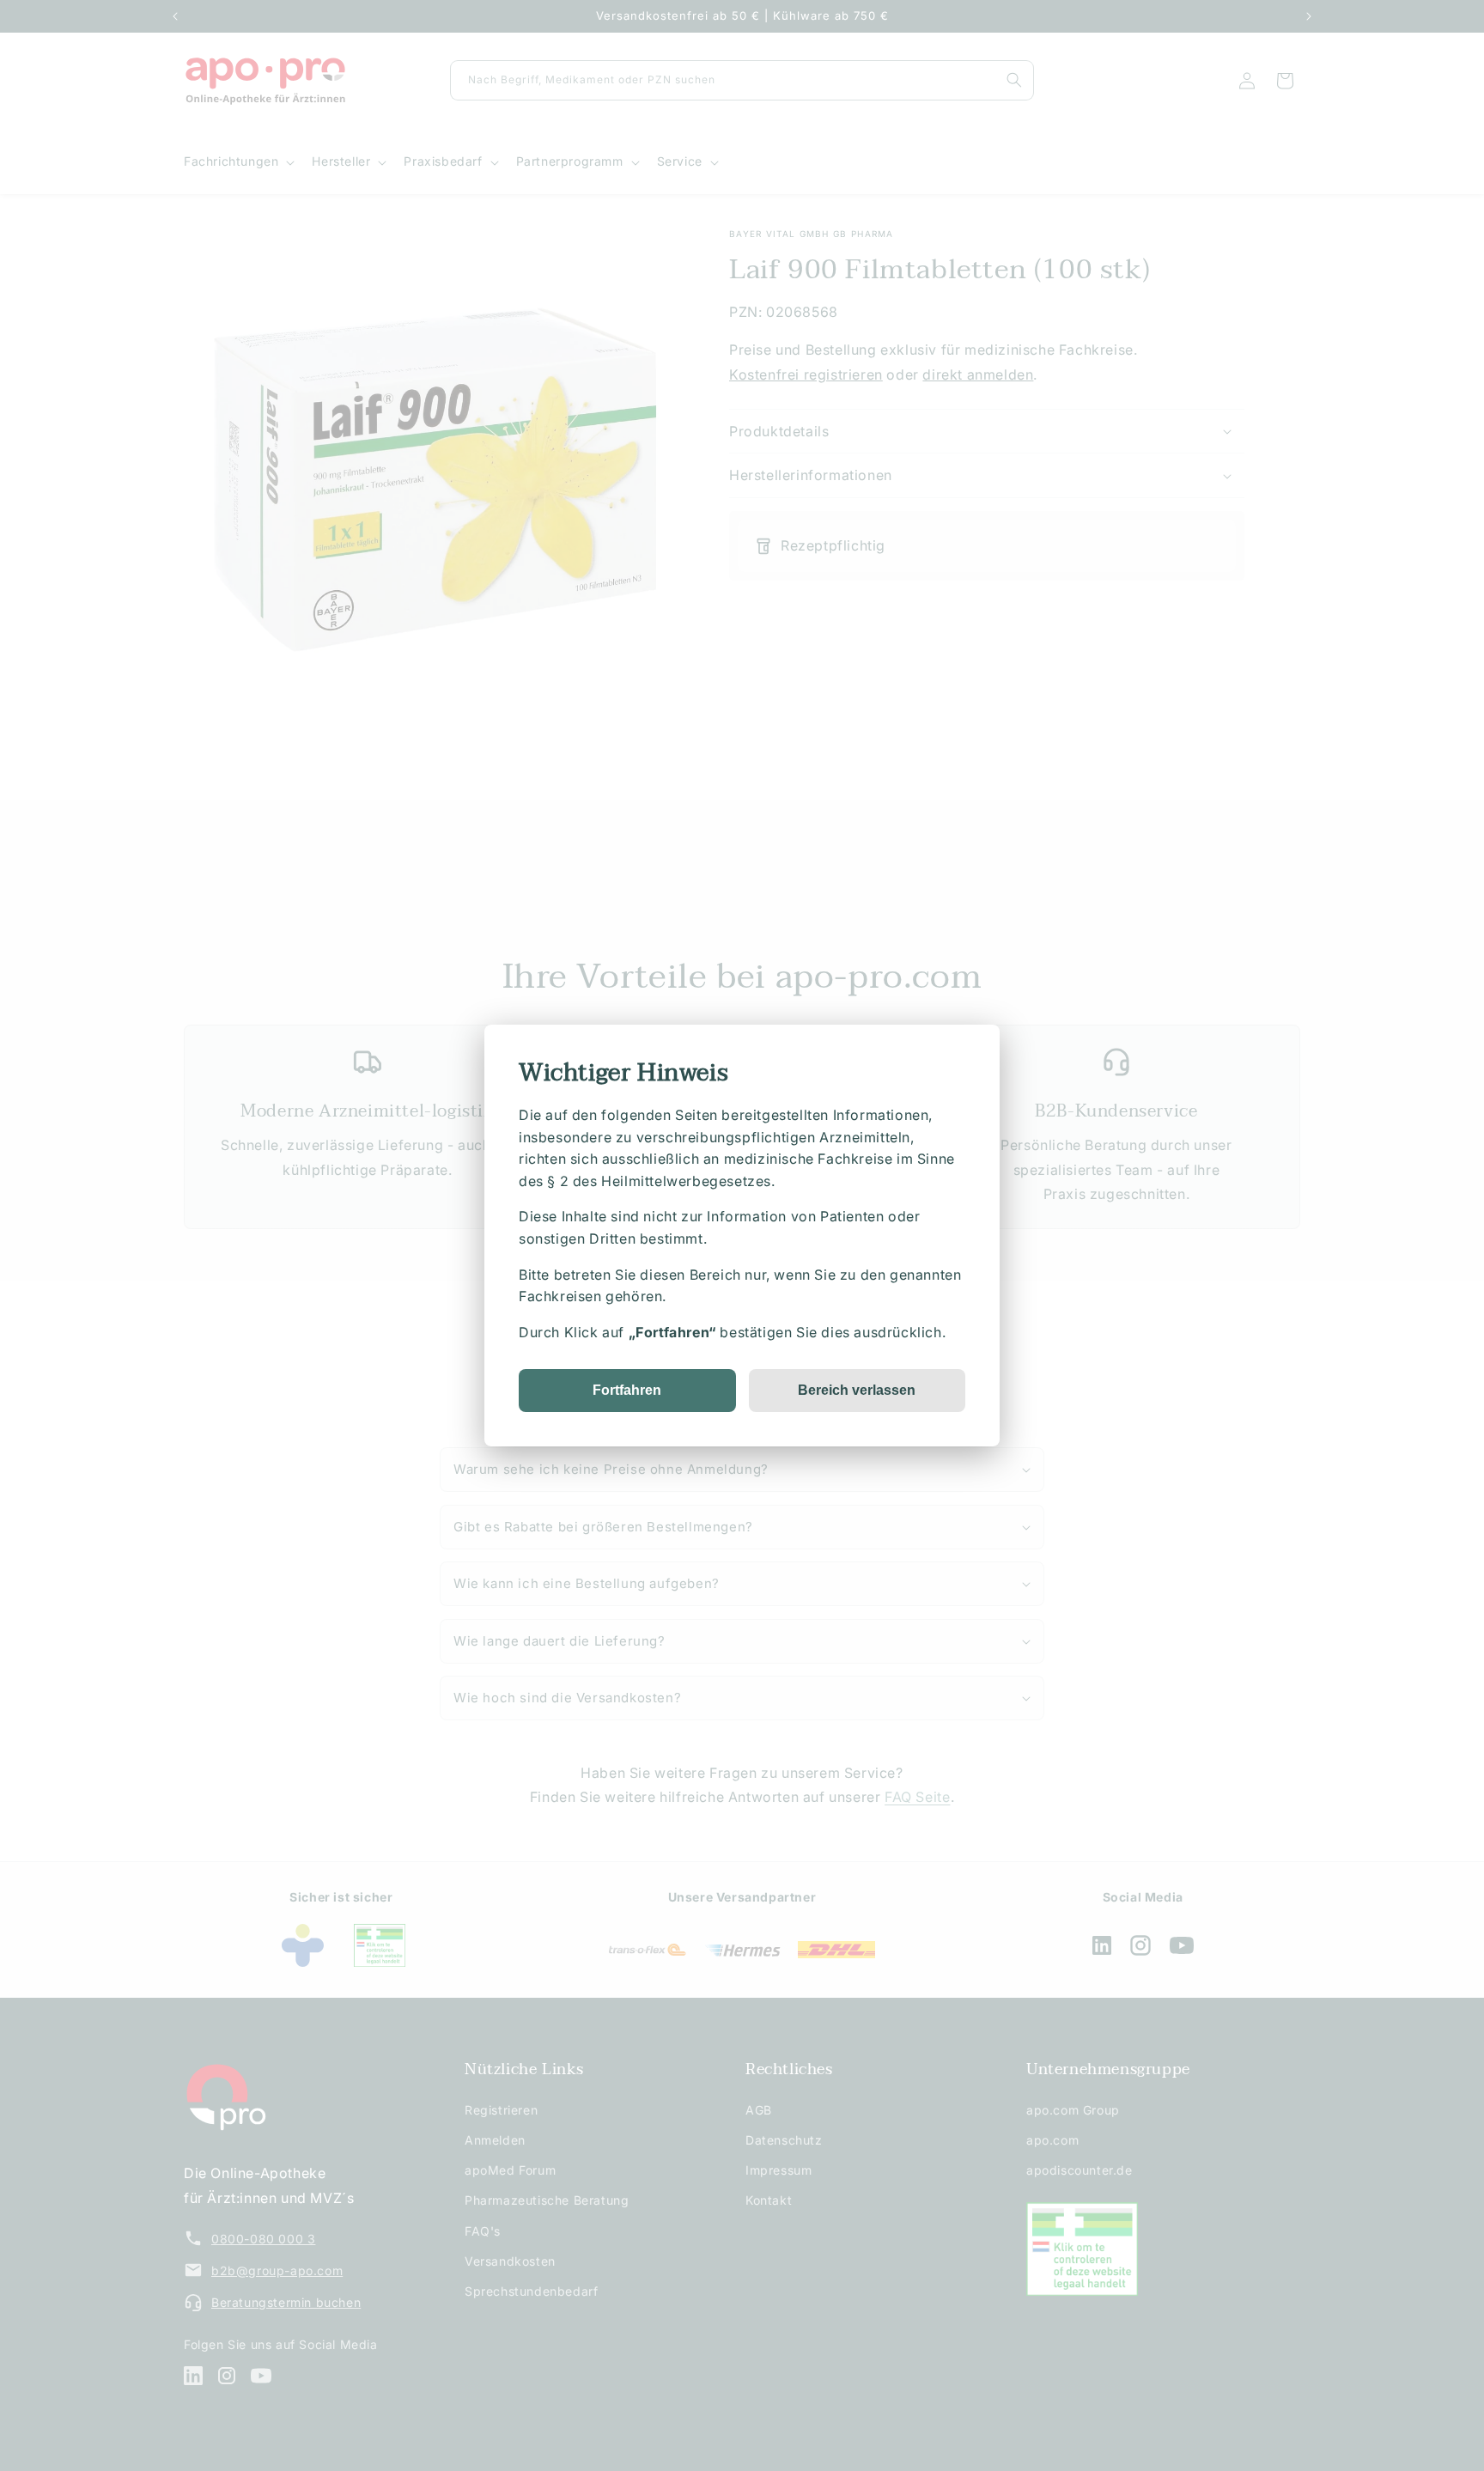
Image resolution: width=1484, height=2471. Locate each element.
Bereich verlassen (857, 1390)
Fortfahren (627, 1390)
